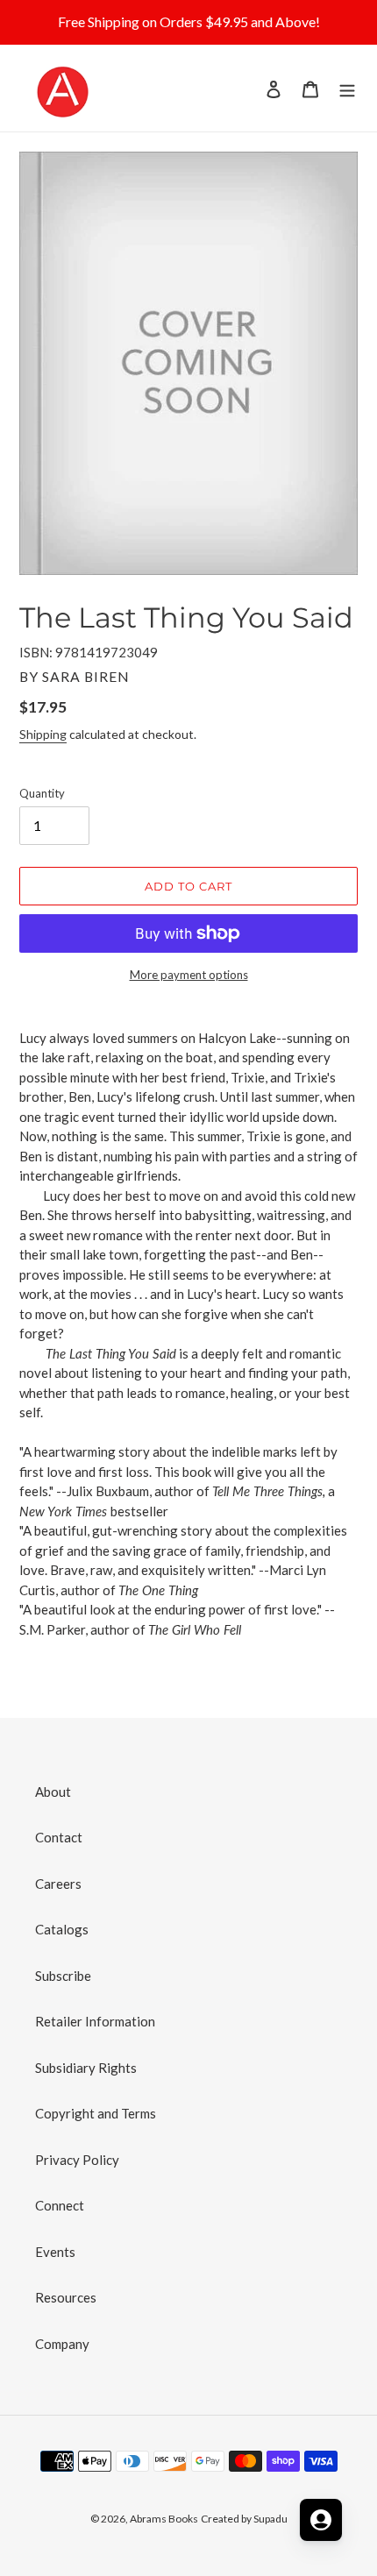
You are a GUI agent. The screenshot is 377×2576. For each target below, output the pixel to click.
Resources (66, 2297)
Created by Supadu (244, 2519)
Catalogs (62, 1929)
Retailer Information (95, 2021)
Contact (59, 1837)
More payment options (189, 975)
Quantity (42, 793)
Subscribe (63, 1976)
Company (62, 2344)
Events (55, 2252)
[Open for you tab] (321, 2520)
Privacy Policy (77, 2160)
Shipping (43, 734)
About (53, 1792)
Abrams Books (164, 2519)
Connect (60, 2205)
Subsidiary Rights (86, 2068)
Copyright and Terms (96, 2113)
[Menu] (347, 88)
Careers (58, 1884)
